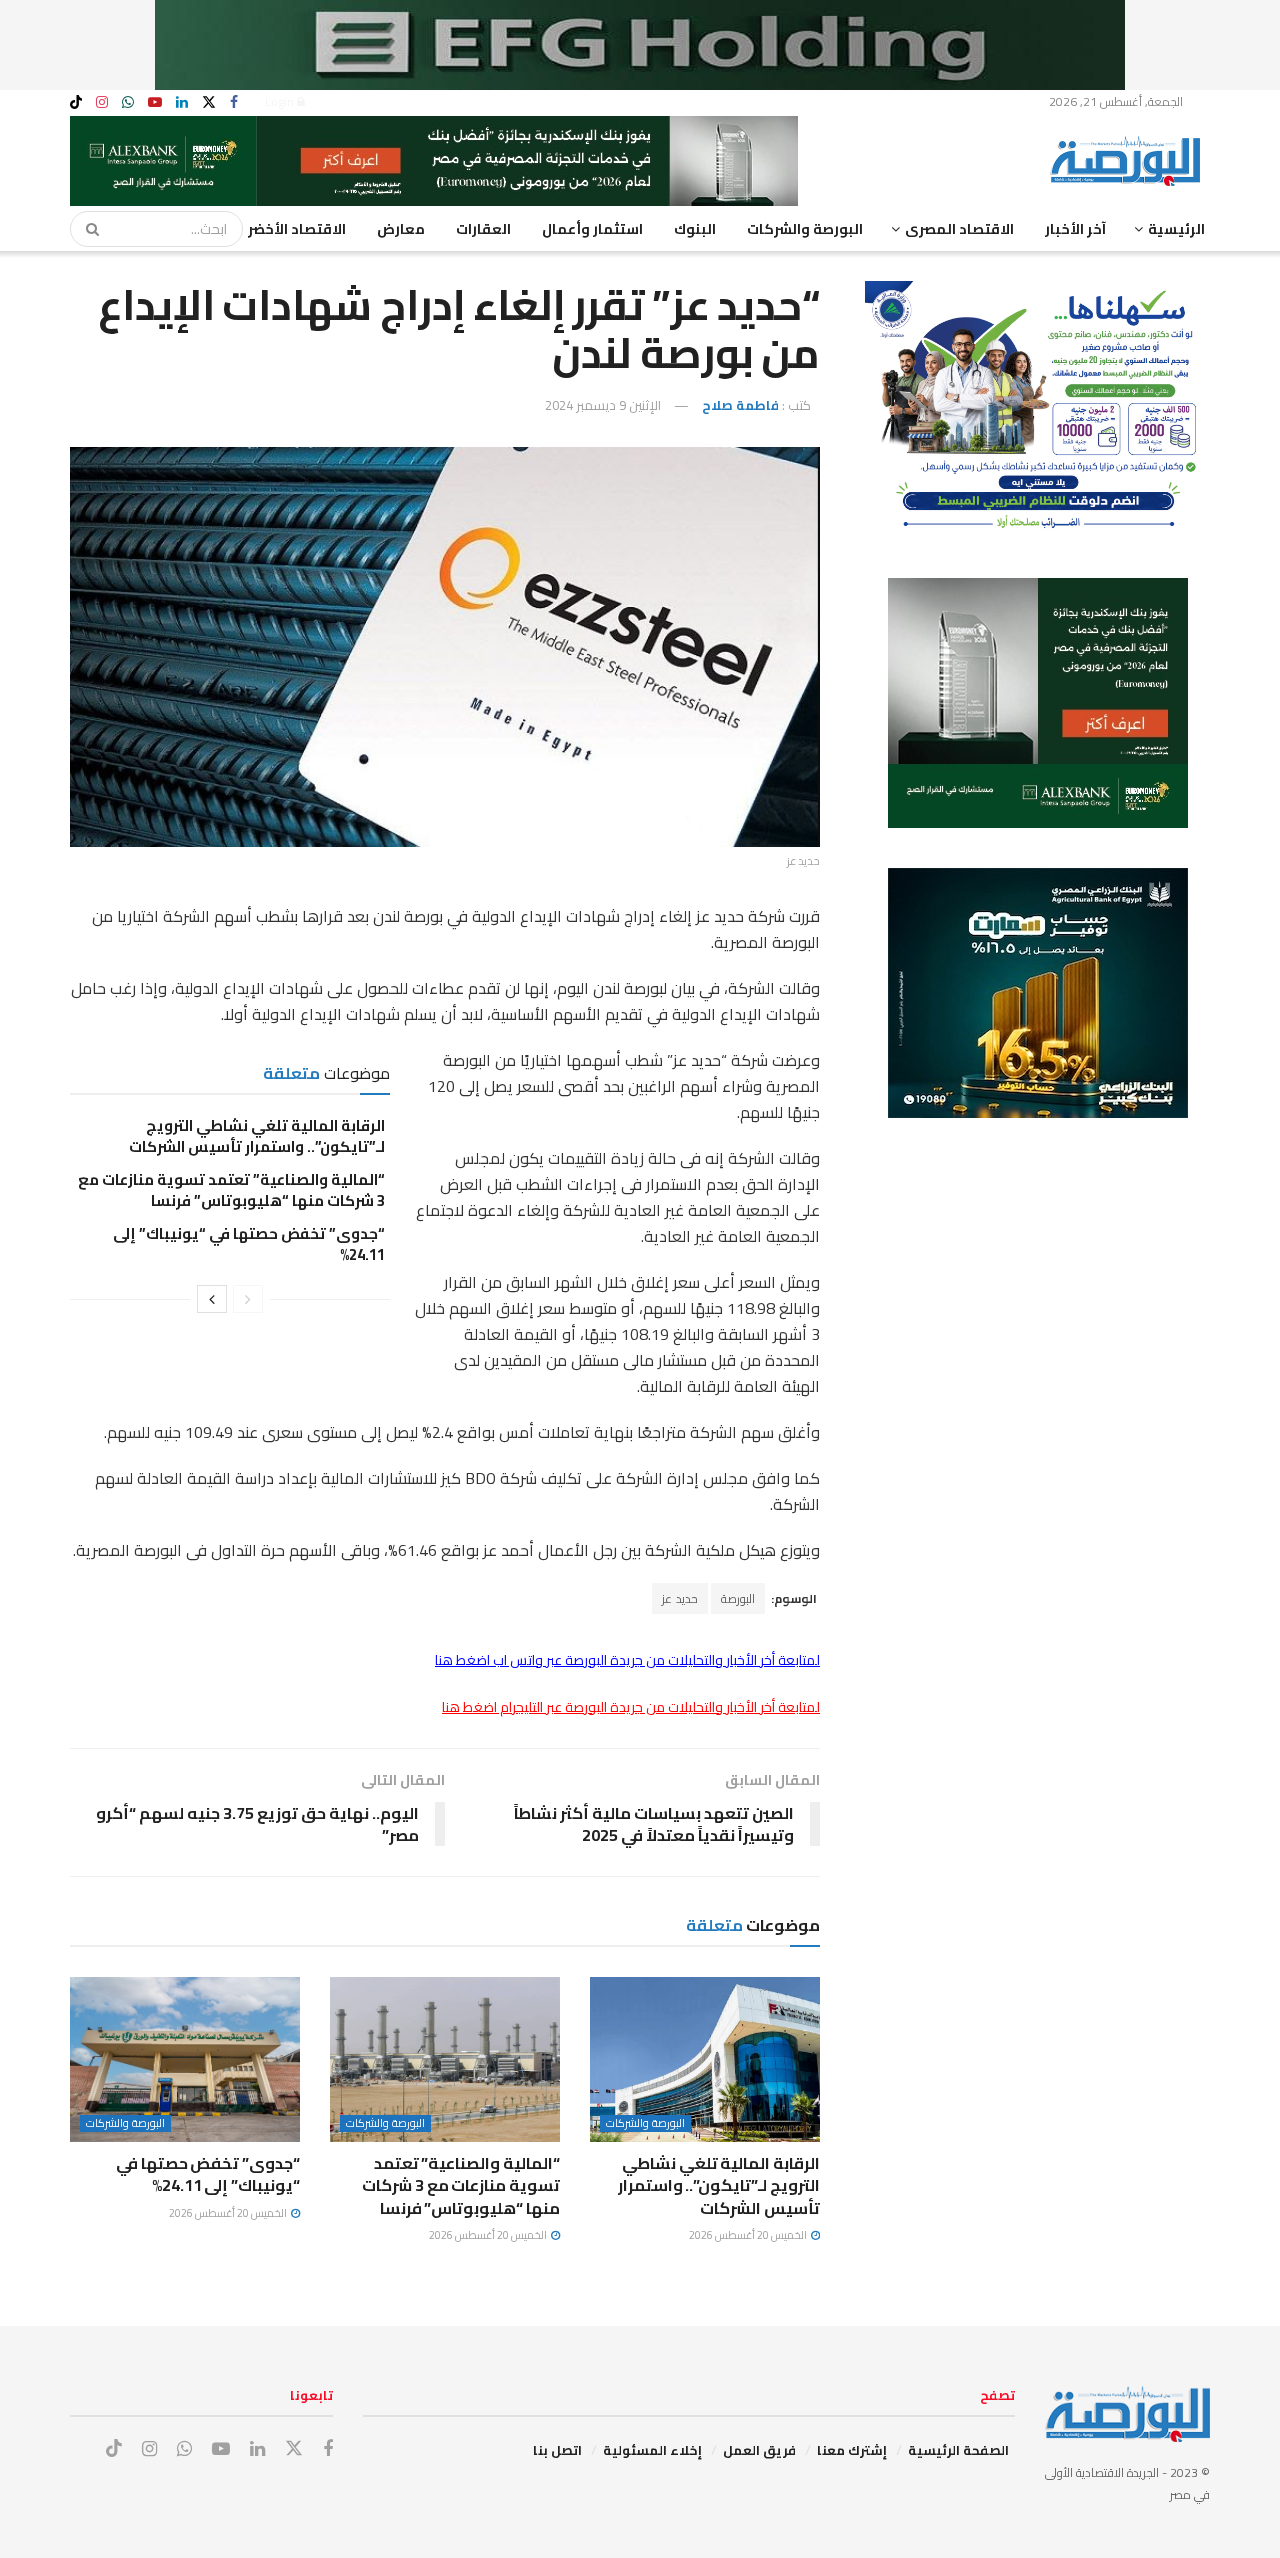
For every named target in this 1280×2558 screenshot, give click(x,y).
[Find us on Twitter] (209, 102)
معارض (401, 229)
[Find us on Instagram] (102, 102)
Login (281, 101)
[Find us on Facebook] (234, 102)
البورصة (738, 1598)
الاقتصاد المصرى (959, 229)
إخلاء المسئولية (652, 2450)
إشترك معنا (852, 2450)
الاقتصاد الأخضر (297, 229)
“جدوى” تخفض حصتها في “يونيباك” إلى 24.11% (249, 1244)
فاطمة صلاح (740, 405)
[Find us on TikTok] (76, 103)
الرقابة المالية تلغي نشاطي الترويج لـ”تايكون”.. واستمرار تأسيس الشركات (257, 1136)
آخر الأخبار (1075, 229)
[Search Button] (86, 229)
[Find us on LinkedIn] (182, 102)
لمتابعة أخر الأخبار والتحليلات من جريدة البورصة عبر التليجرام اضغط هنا (631, 1707)
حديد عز (680, 1598)
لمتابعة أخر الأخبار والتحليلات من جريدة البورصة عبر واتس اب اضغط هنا (627, 1660)
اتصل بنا (557, 2450)
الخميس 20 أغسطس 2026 (749, 2235)
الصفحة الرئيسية (958, 2450)
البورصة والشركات (805, 229)
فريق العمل (759, 2450)
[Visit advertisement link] (640, 45)
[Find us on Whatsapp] (128, 102)
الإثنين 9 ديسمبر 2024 (603, 405)
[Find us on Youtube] (155, 102)
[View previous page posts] (248, 1299)
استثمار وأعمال (592, 229)
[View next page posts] (212, 1299)
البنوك (695, 229)
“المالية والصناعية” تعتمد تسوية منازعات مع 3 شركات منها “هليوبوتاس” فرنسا (231, 1190)
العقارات (483, 229)
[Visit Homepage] (1130, 161)
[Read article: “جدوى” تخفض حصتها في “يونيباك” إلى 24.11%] (185, 2059)
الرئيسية (1176, 229)
